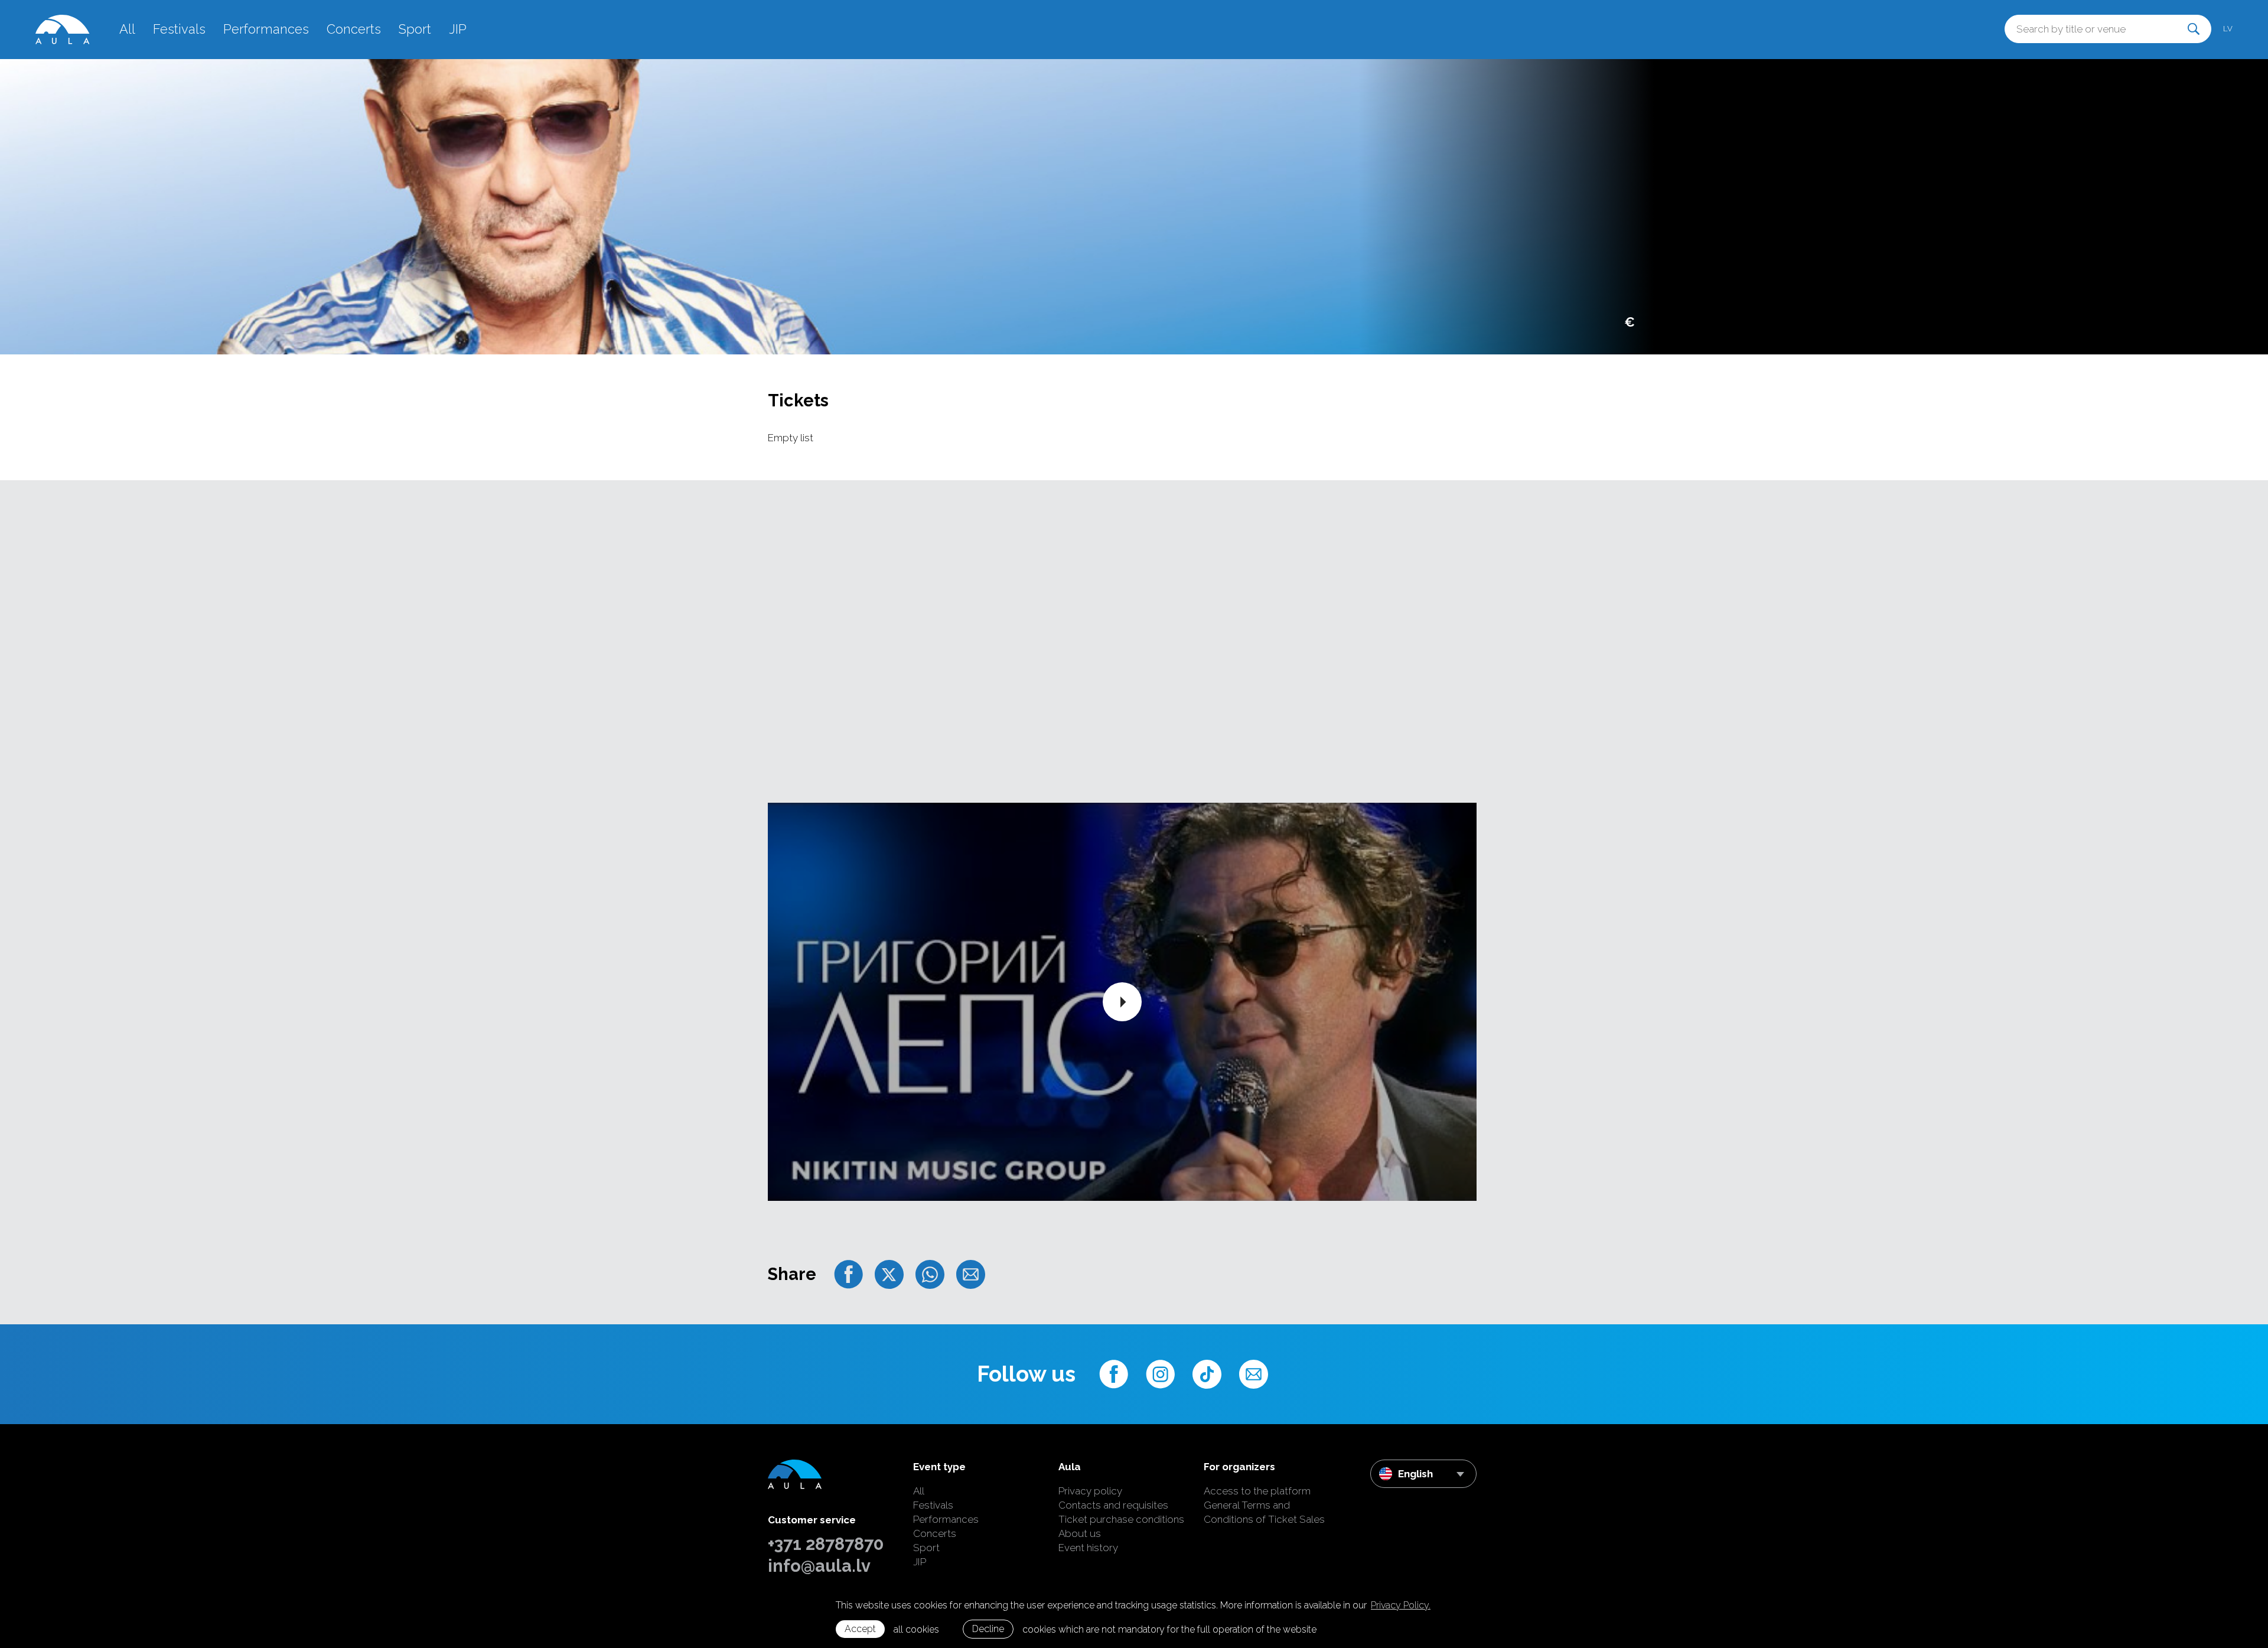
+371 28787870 (826, 1544)
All (127, 29)
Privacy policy (1090, 1491)
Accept (860, 1629)
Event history (1088, 1548)
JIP (458, 29)
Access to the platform (1257, 1491)
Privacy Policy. (1401, 1605)
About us (1080, 1533)
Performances (266, 29)
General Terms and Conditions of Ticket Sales (1264, 1512)
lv (2228, 29)
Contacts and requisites (1113, 1505)
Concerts (354, 29)
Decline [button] (988, 1629)
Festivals (179, 29)
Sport (415, 29)
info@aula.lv (819, 1566)
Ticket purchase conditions (1121, 1519)
